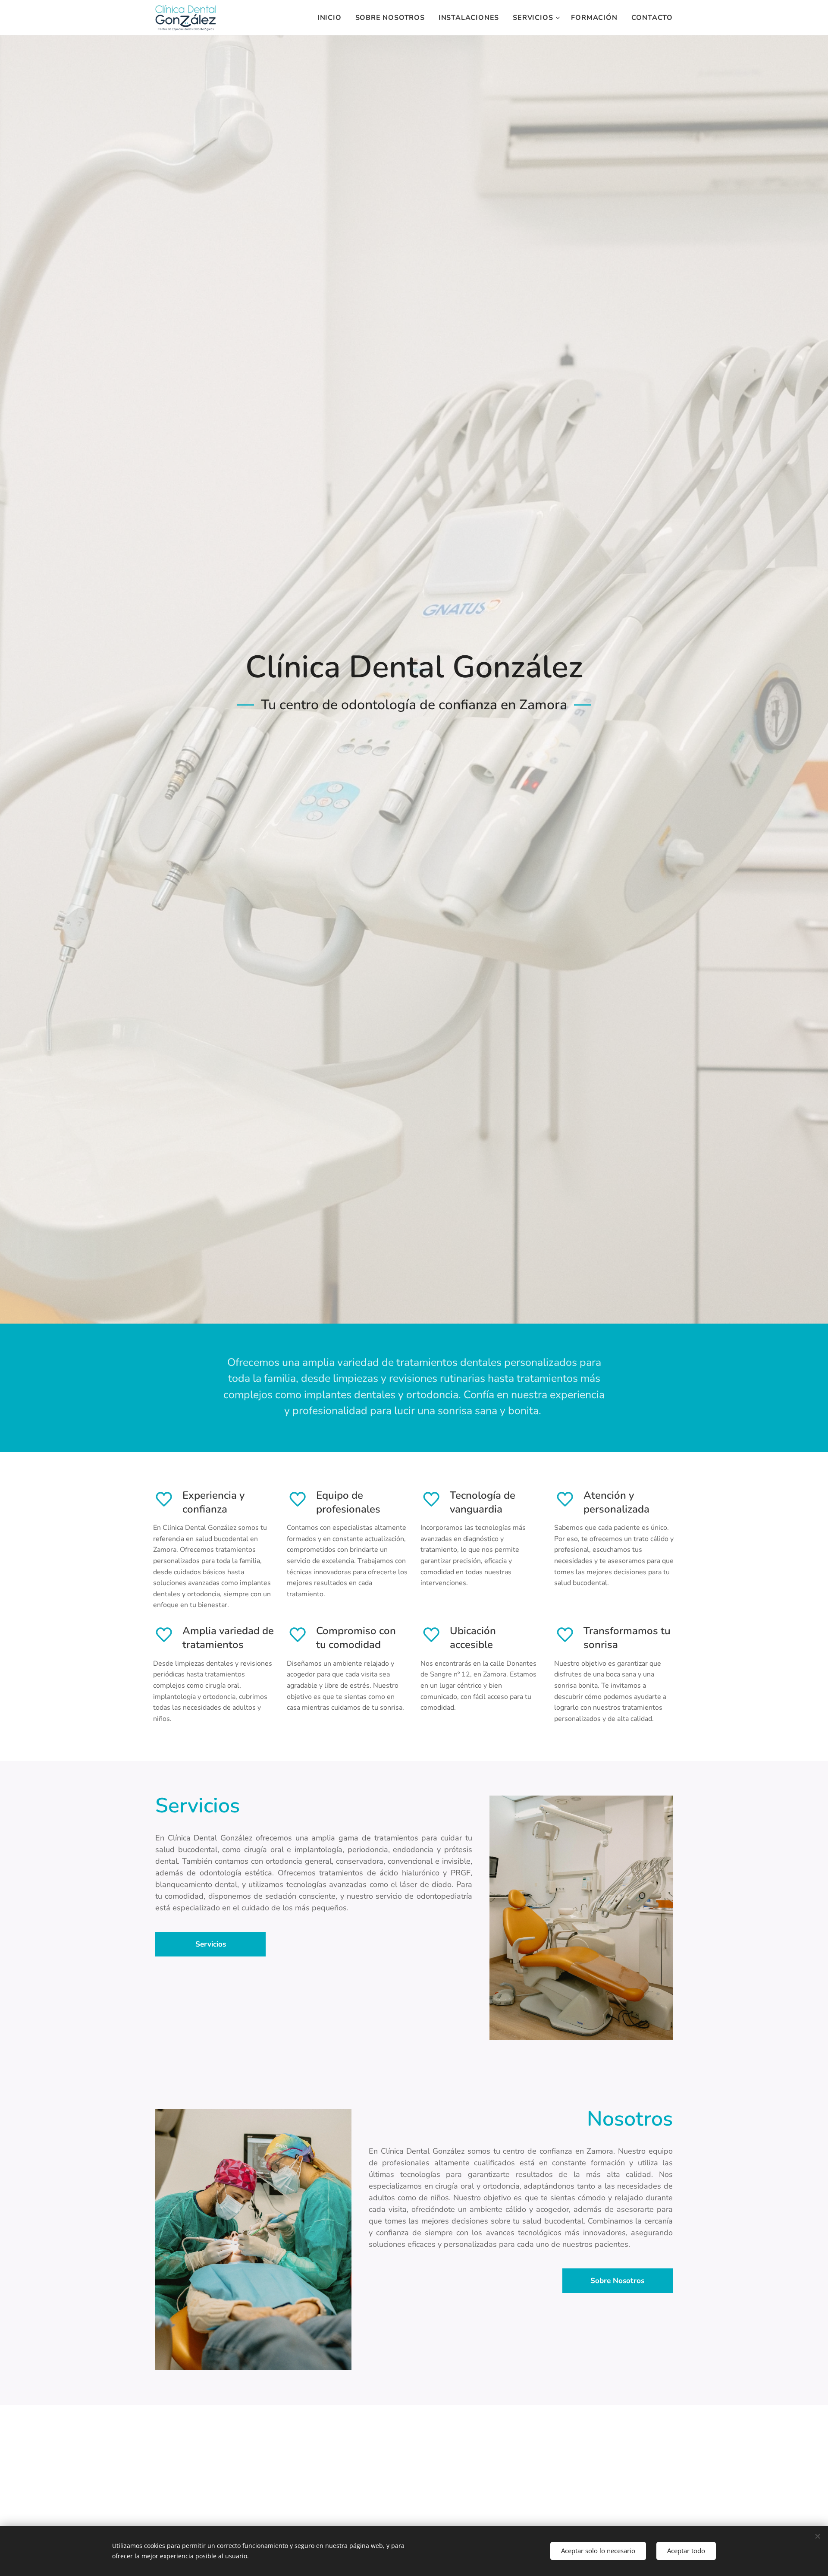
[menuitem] (332, 18)
